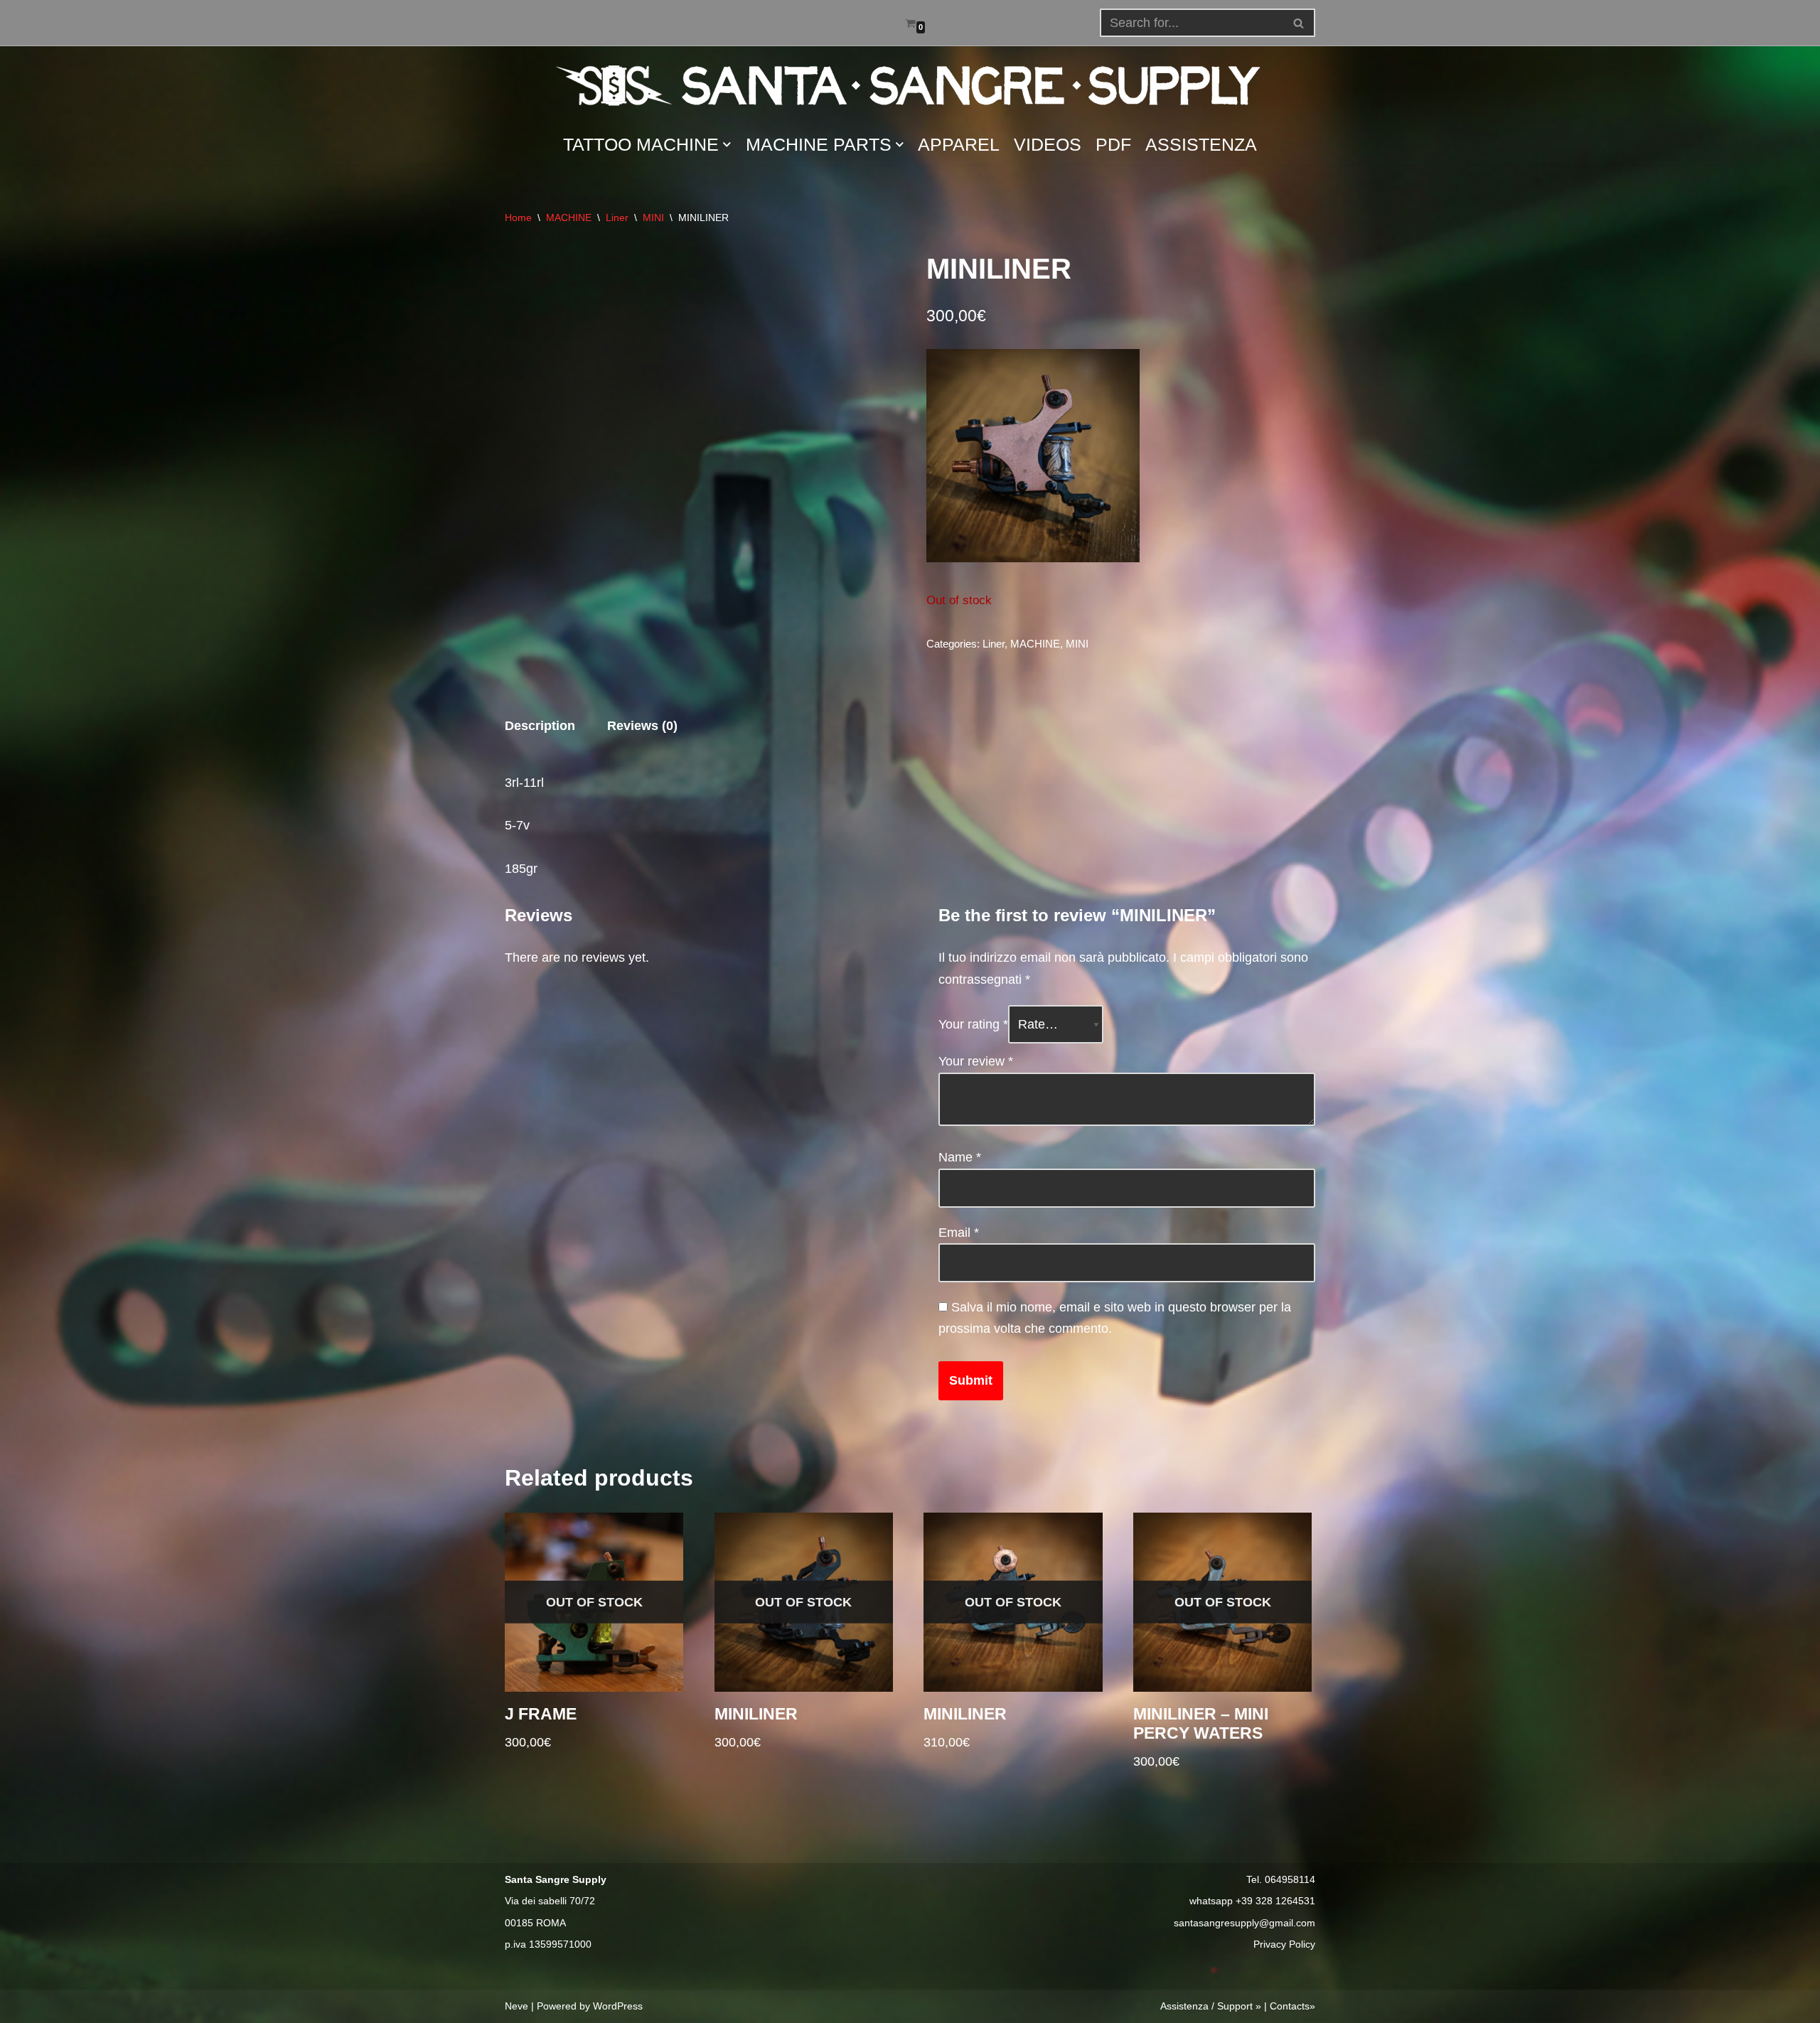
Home (518, 218)
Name (960, 1157)
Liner (617, 218)
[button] (1299, 23)
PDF (1113, 144)
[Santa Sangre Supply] (910, 85)
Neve (516, 2006)
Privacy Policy (1284, 1944)
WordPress (618, 2006)
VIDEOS (1048, 144)
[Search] (1299, 23)
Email (959, 1233)
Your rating (973, 1024)
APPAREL (959, 144)
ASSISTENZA (1201, 144)
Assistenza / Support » (1211, 2006)
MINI (653, 218)
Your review (976, 1061)
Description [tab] (540, 726)
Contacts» (1292, 2006)
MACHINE (569, 218)
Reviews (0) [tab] (642, 726)
